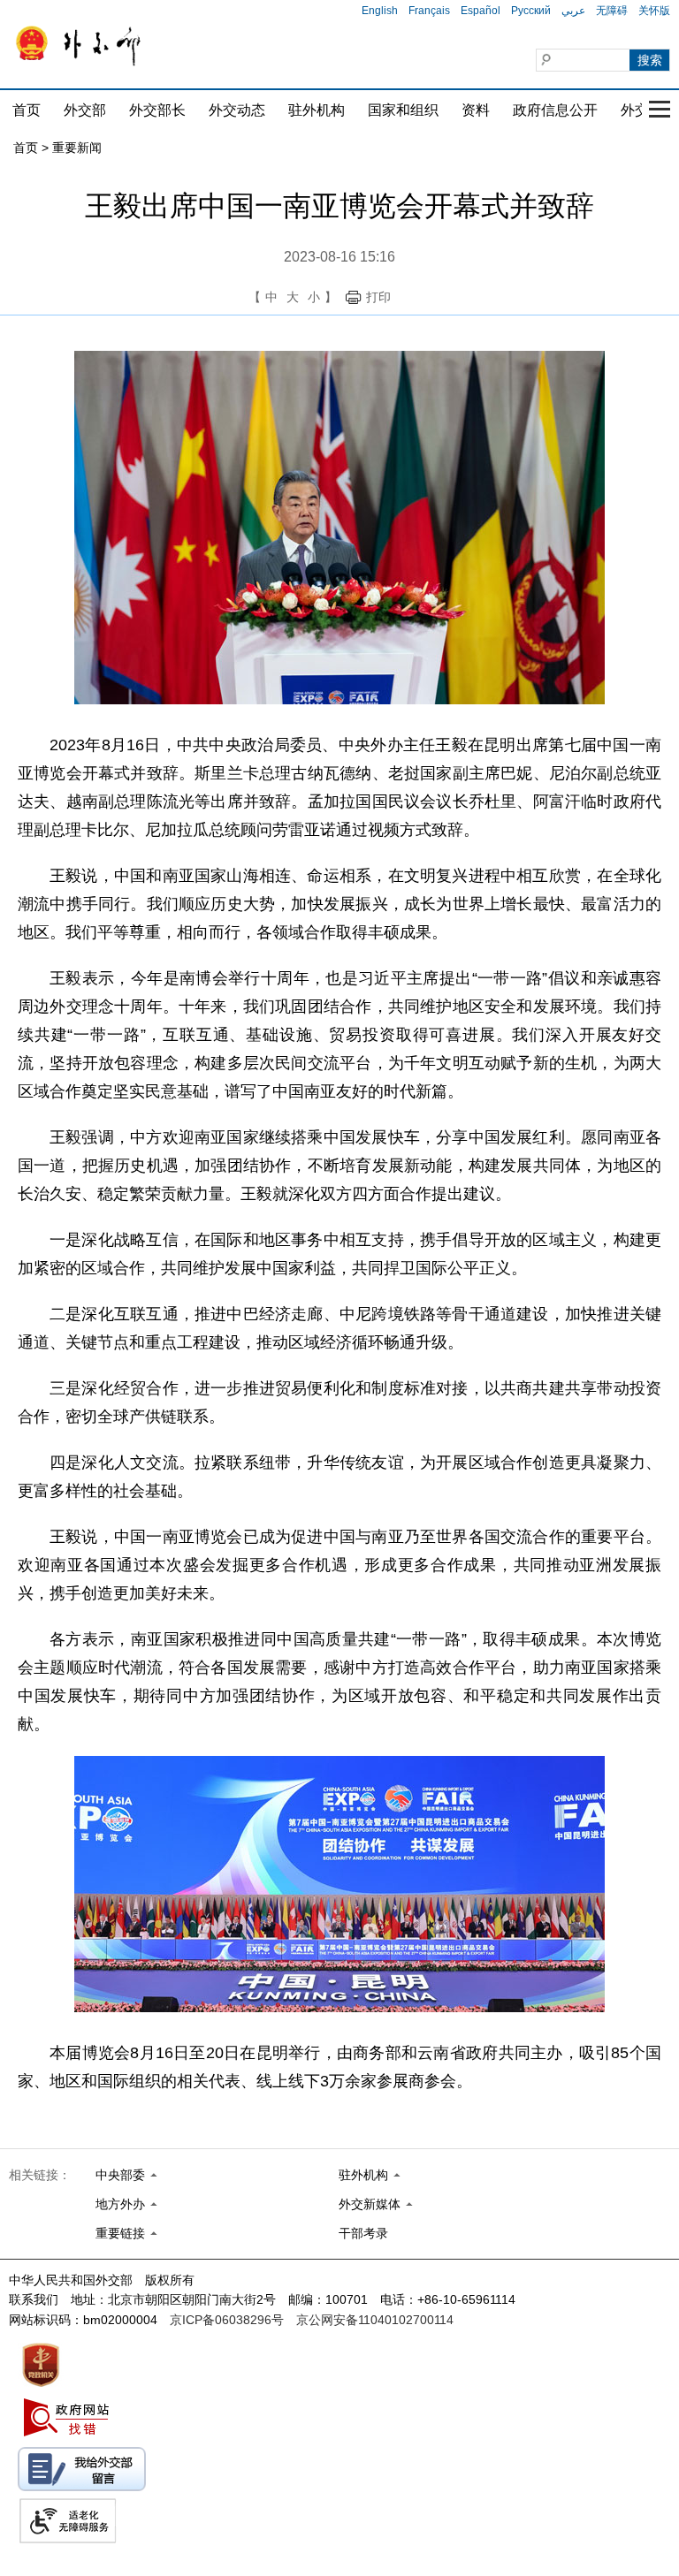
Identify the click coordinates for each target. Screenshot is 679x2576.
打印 (378, 297)
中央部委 (120, 2175)
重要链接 (120, 2233)
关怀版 (654, 11)
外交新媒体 (370, 2204)
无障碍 (612, 11)
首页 (27, 110)
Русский (531, 11)
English (380, 11)
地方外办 (120, 2204)
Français (429, 11)
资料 (476, 110)
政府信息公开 (555, 110)
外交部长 (157, 110)
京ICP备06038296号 (227, 2320)
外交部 (85, 110)
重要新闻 (77, 148)
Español (481, 11)
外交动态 (237, 110)
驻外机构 (317, 110)
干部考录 (363, 2233)
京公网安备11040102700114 (375, 2320)
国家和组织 (403, 110)
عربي (573, 11)
